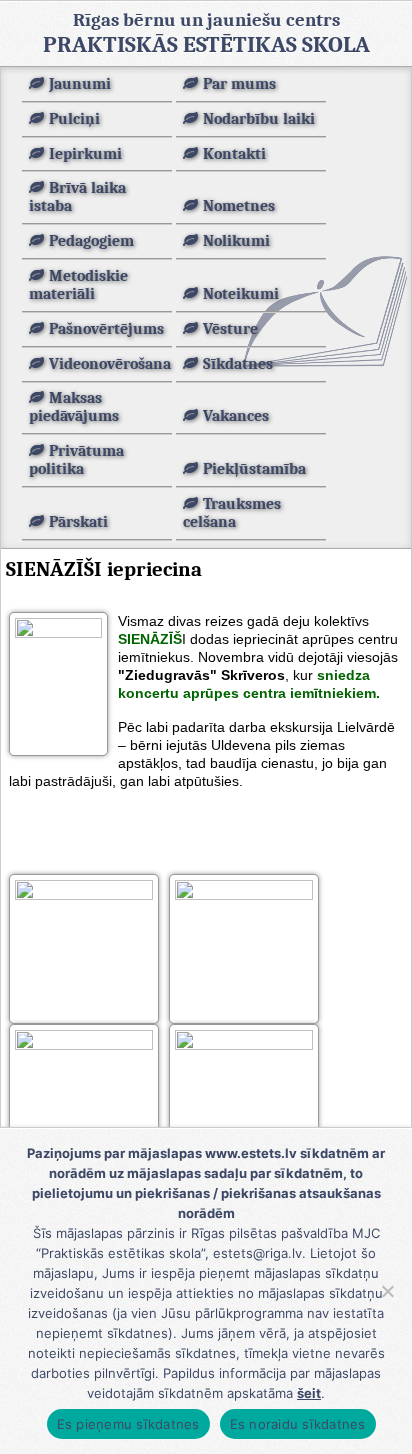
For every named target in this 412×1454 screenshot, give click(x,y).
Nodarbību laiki (259, 119)
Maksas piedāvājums (74, 407)
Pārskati (78, 522)
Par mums (239, 84)
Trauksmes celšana (232, 513)
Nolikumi (236, 241)
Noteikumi (241, 294)
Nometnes (239, 206)
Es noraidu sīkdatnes (298, 1424)
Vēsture (230, 329)
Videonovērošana (110, 364)
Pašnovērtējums (106, 329)
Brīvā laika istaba (77, 197)
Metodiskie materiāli (78, 285)
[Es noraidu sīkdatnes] (387, 1291)
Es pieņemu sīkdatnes (128, 1424)
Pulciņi (74, 119)
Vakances (236, 416)
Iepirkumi (85, 154)
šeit (309, 1393)
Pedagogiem (91, 241)
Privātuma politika (76, 460)
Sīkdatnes (238, 364)
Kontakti (234, 154)
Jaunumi (80, 84)
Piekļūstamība (254, 469)
